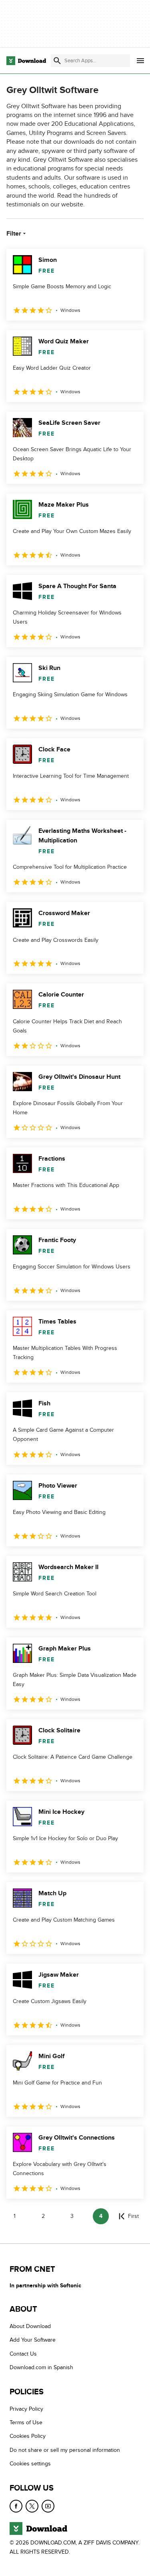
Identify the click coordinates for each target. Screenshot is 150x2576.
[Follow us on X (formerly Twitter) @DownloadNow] (32, 2506)
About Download (30, 2326)
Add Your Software (33, 2340)
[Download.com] (26, 61)
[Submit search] (57, 61)
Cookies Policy (28, 2436)
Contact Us (23, 2354)
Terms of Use (26, 2422)
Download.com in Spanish (41, 2367)
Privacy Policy (26, 2409)
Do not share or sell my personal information (65, 2450)
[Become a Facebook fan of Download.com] (16, 2506)
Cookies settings (30, 2464)
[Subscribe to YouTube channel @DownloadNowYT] (48, 2506)
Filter (14, 234)
